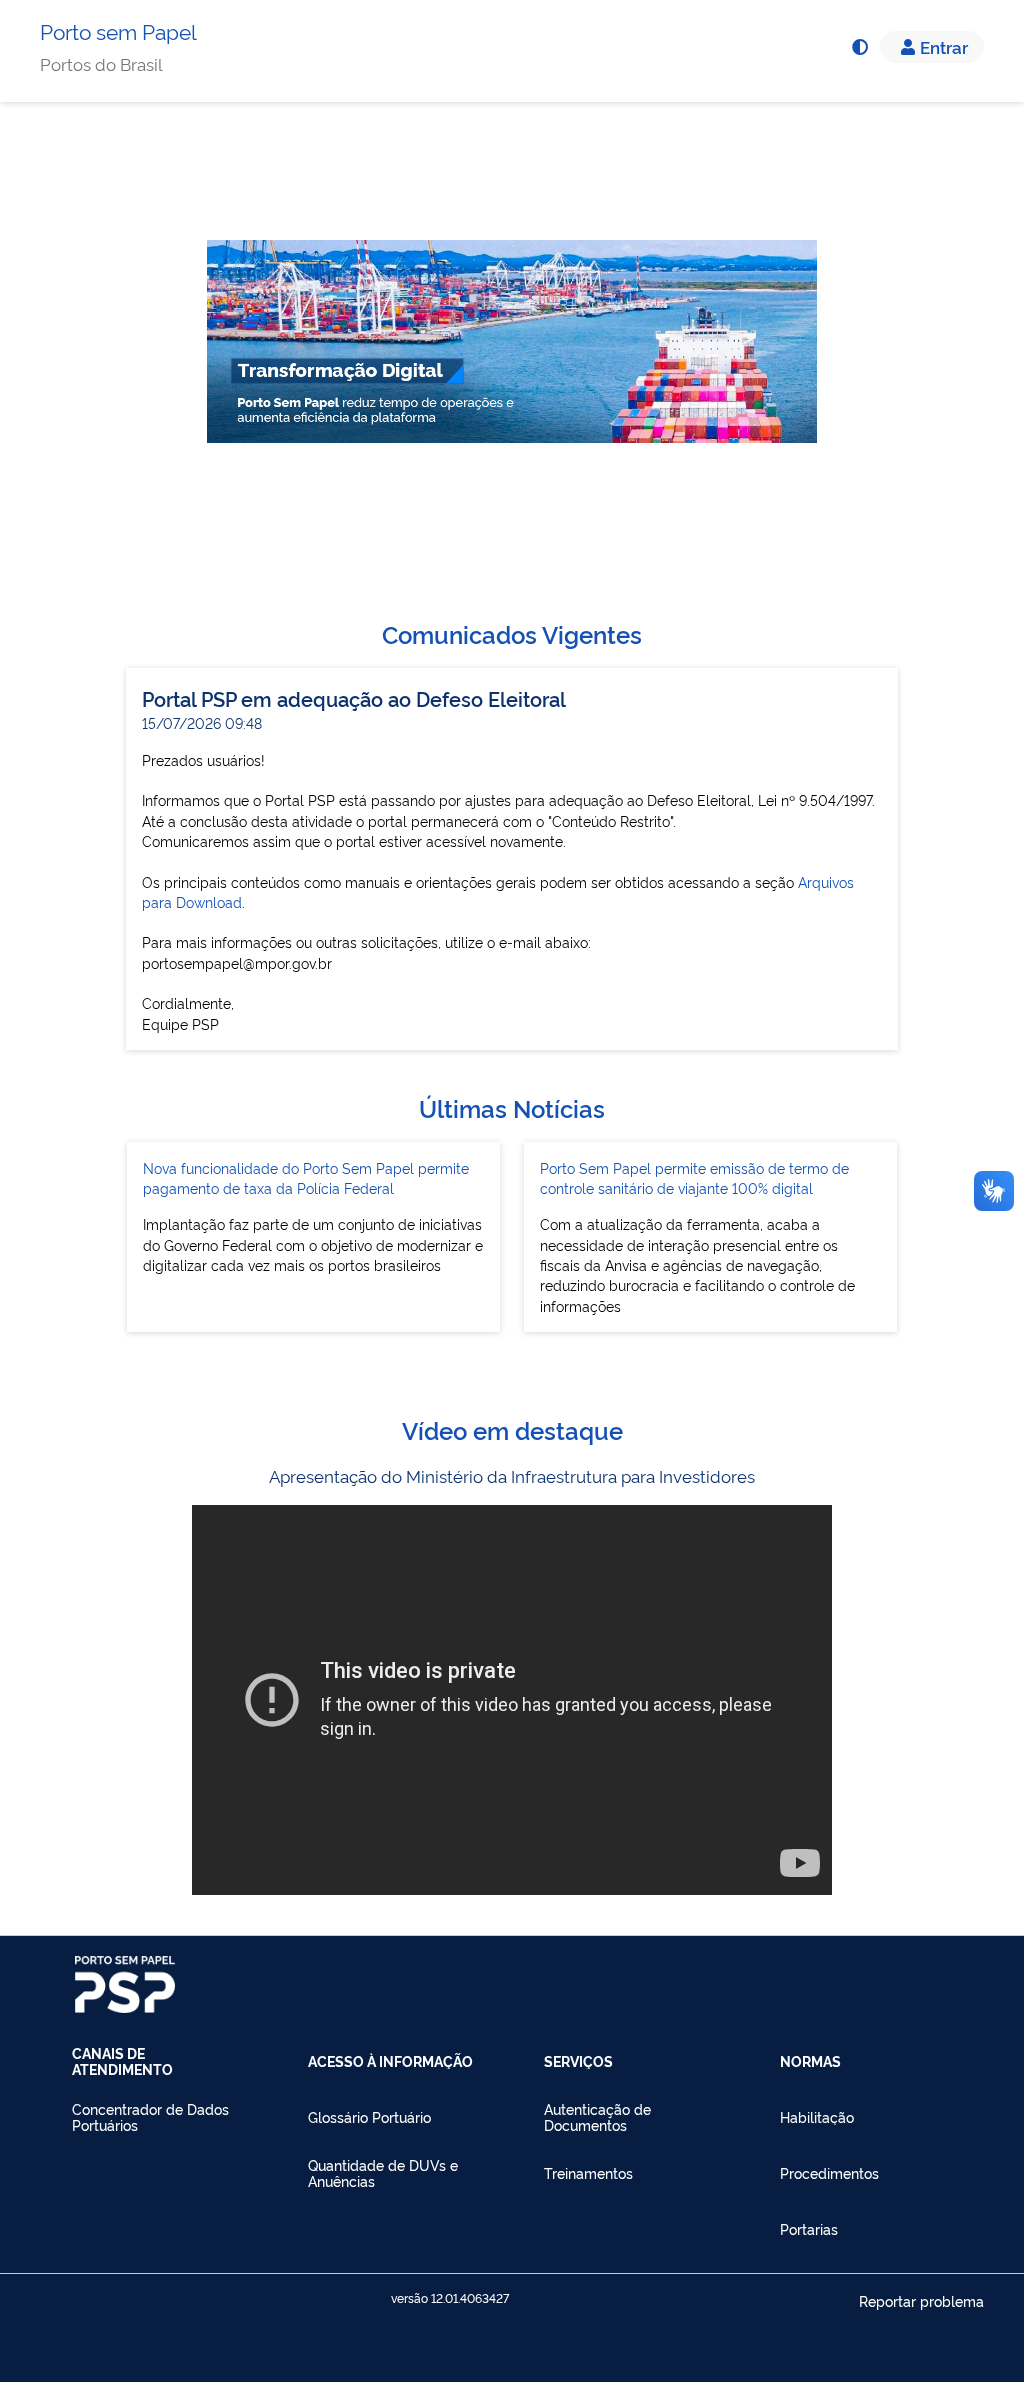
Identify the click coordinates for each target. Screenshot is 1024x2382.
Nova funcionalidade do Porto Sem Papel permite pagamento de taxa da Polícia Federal (306, 1177)
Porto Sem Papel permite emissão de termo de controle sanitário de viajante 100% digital (694, 1177)
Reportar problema (921, 2300)
